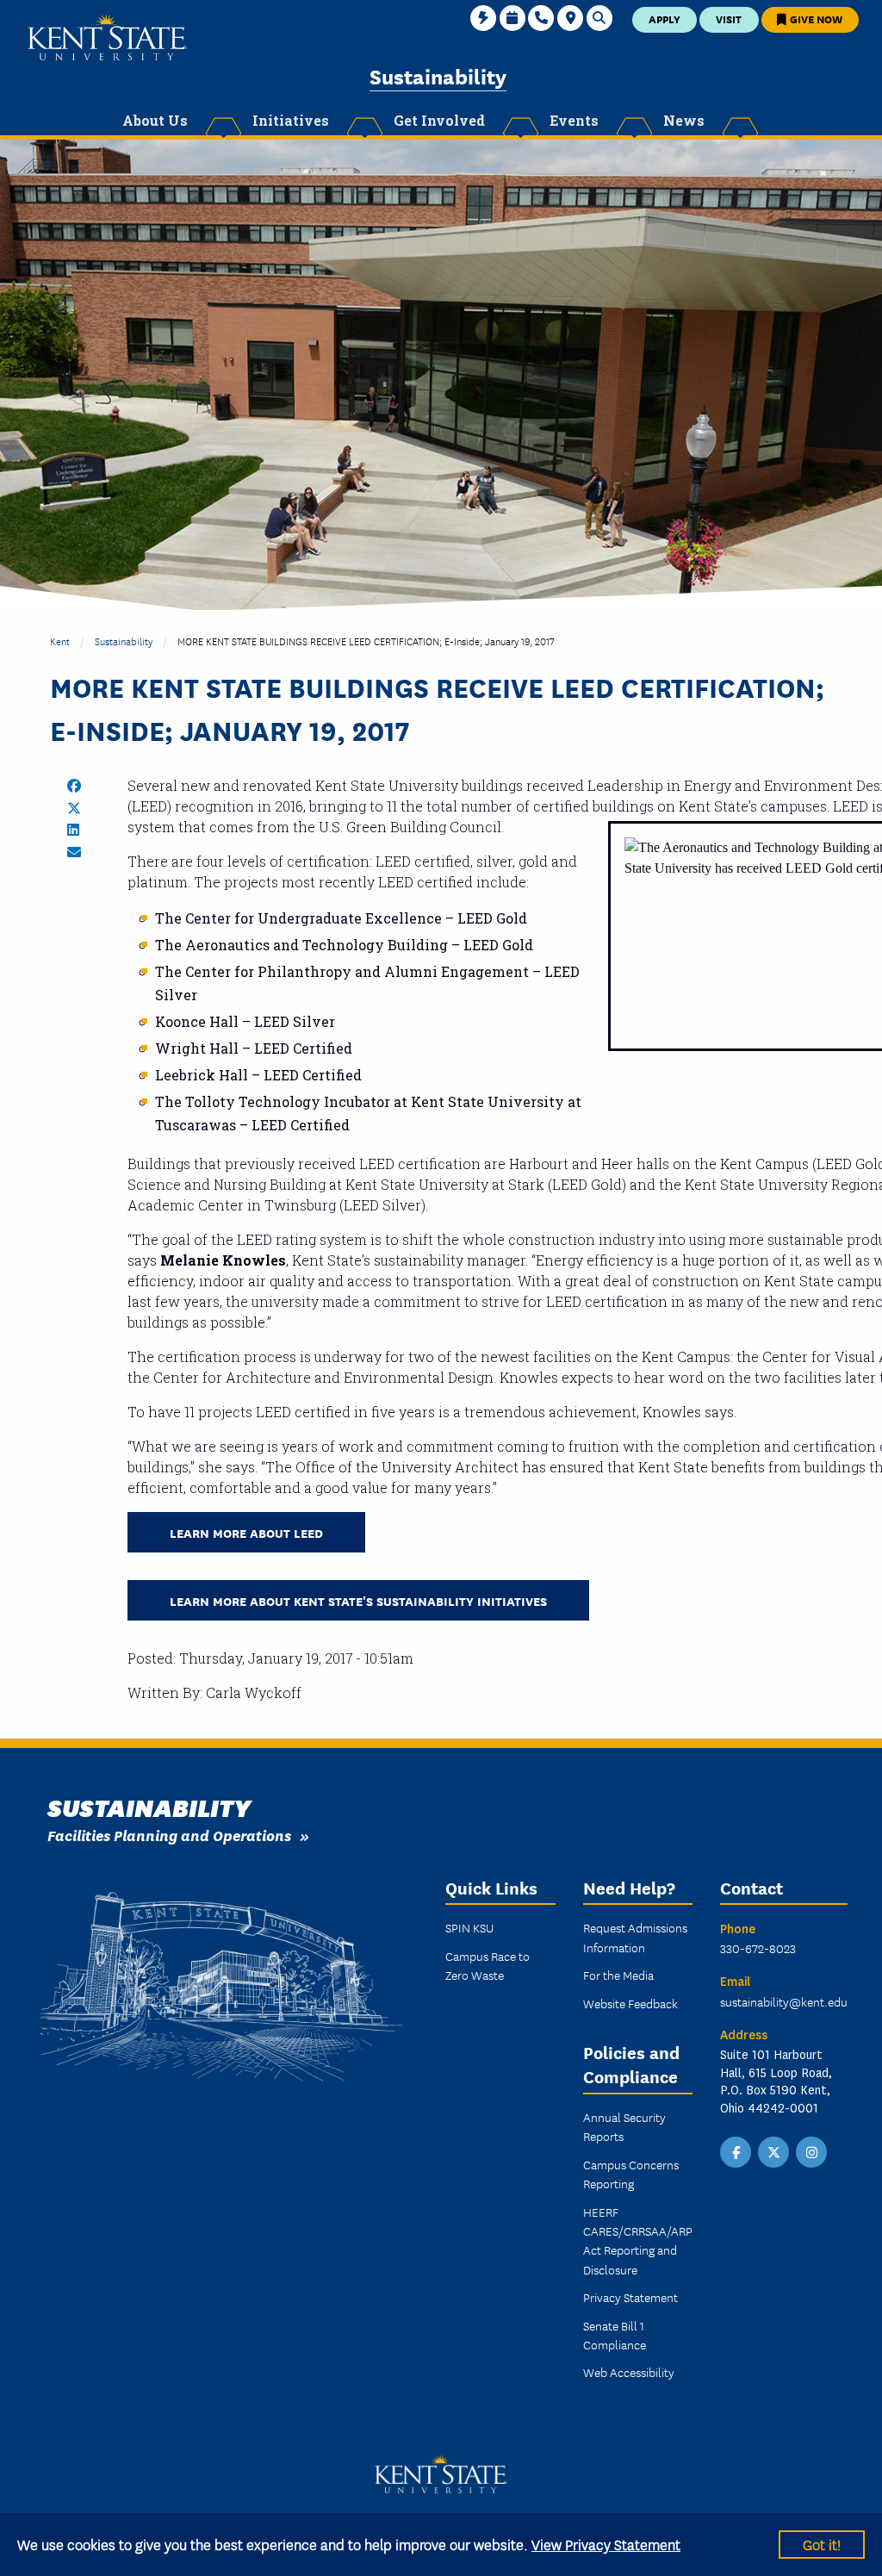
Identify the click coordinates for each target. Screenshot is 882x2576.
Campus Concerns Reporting (631, 2174)
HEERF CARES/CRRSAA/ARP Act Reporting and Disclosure (638, 2240)
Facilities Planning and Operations (169, 1835)
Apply (665, 19)
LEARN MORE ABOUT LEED (246, 1532)
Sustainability (438, 75)
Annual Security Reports (624, 2126)
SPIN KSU (469, 1927)
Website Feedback (630, 2003)
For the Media (618, 1975)
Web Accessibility (629, 2372)
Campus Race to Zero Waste (488, 1965)
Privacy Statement (630, 2297)
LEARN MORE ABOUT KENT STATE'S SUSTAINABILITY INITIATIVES (358, 1600)
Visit (729, 19)
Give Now (815, 19)
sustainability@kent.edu (784, 2001)
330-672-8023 (758, 1948)
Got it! (822, 2544)
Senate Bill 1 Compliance (615, 2335)
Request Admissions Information (635, 1937)
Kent (60, 641)
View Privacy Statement (606, 2544)
